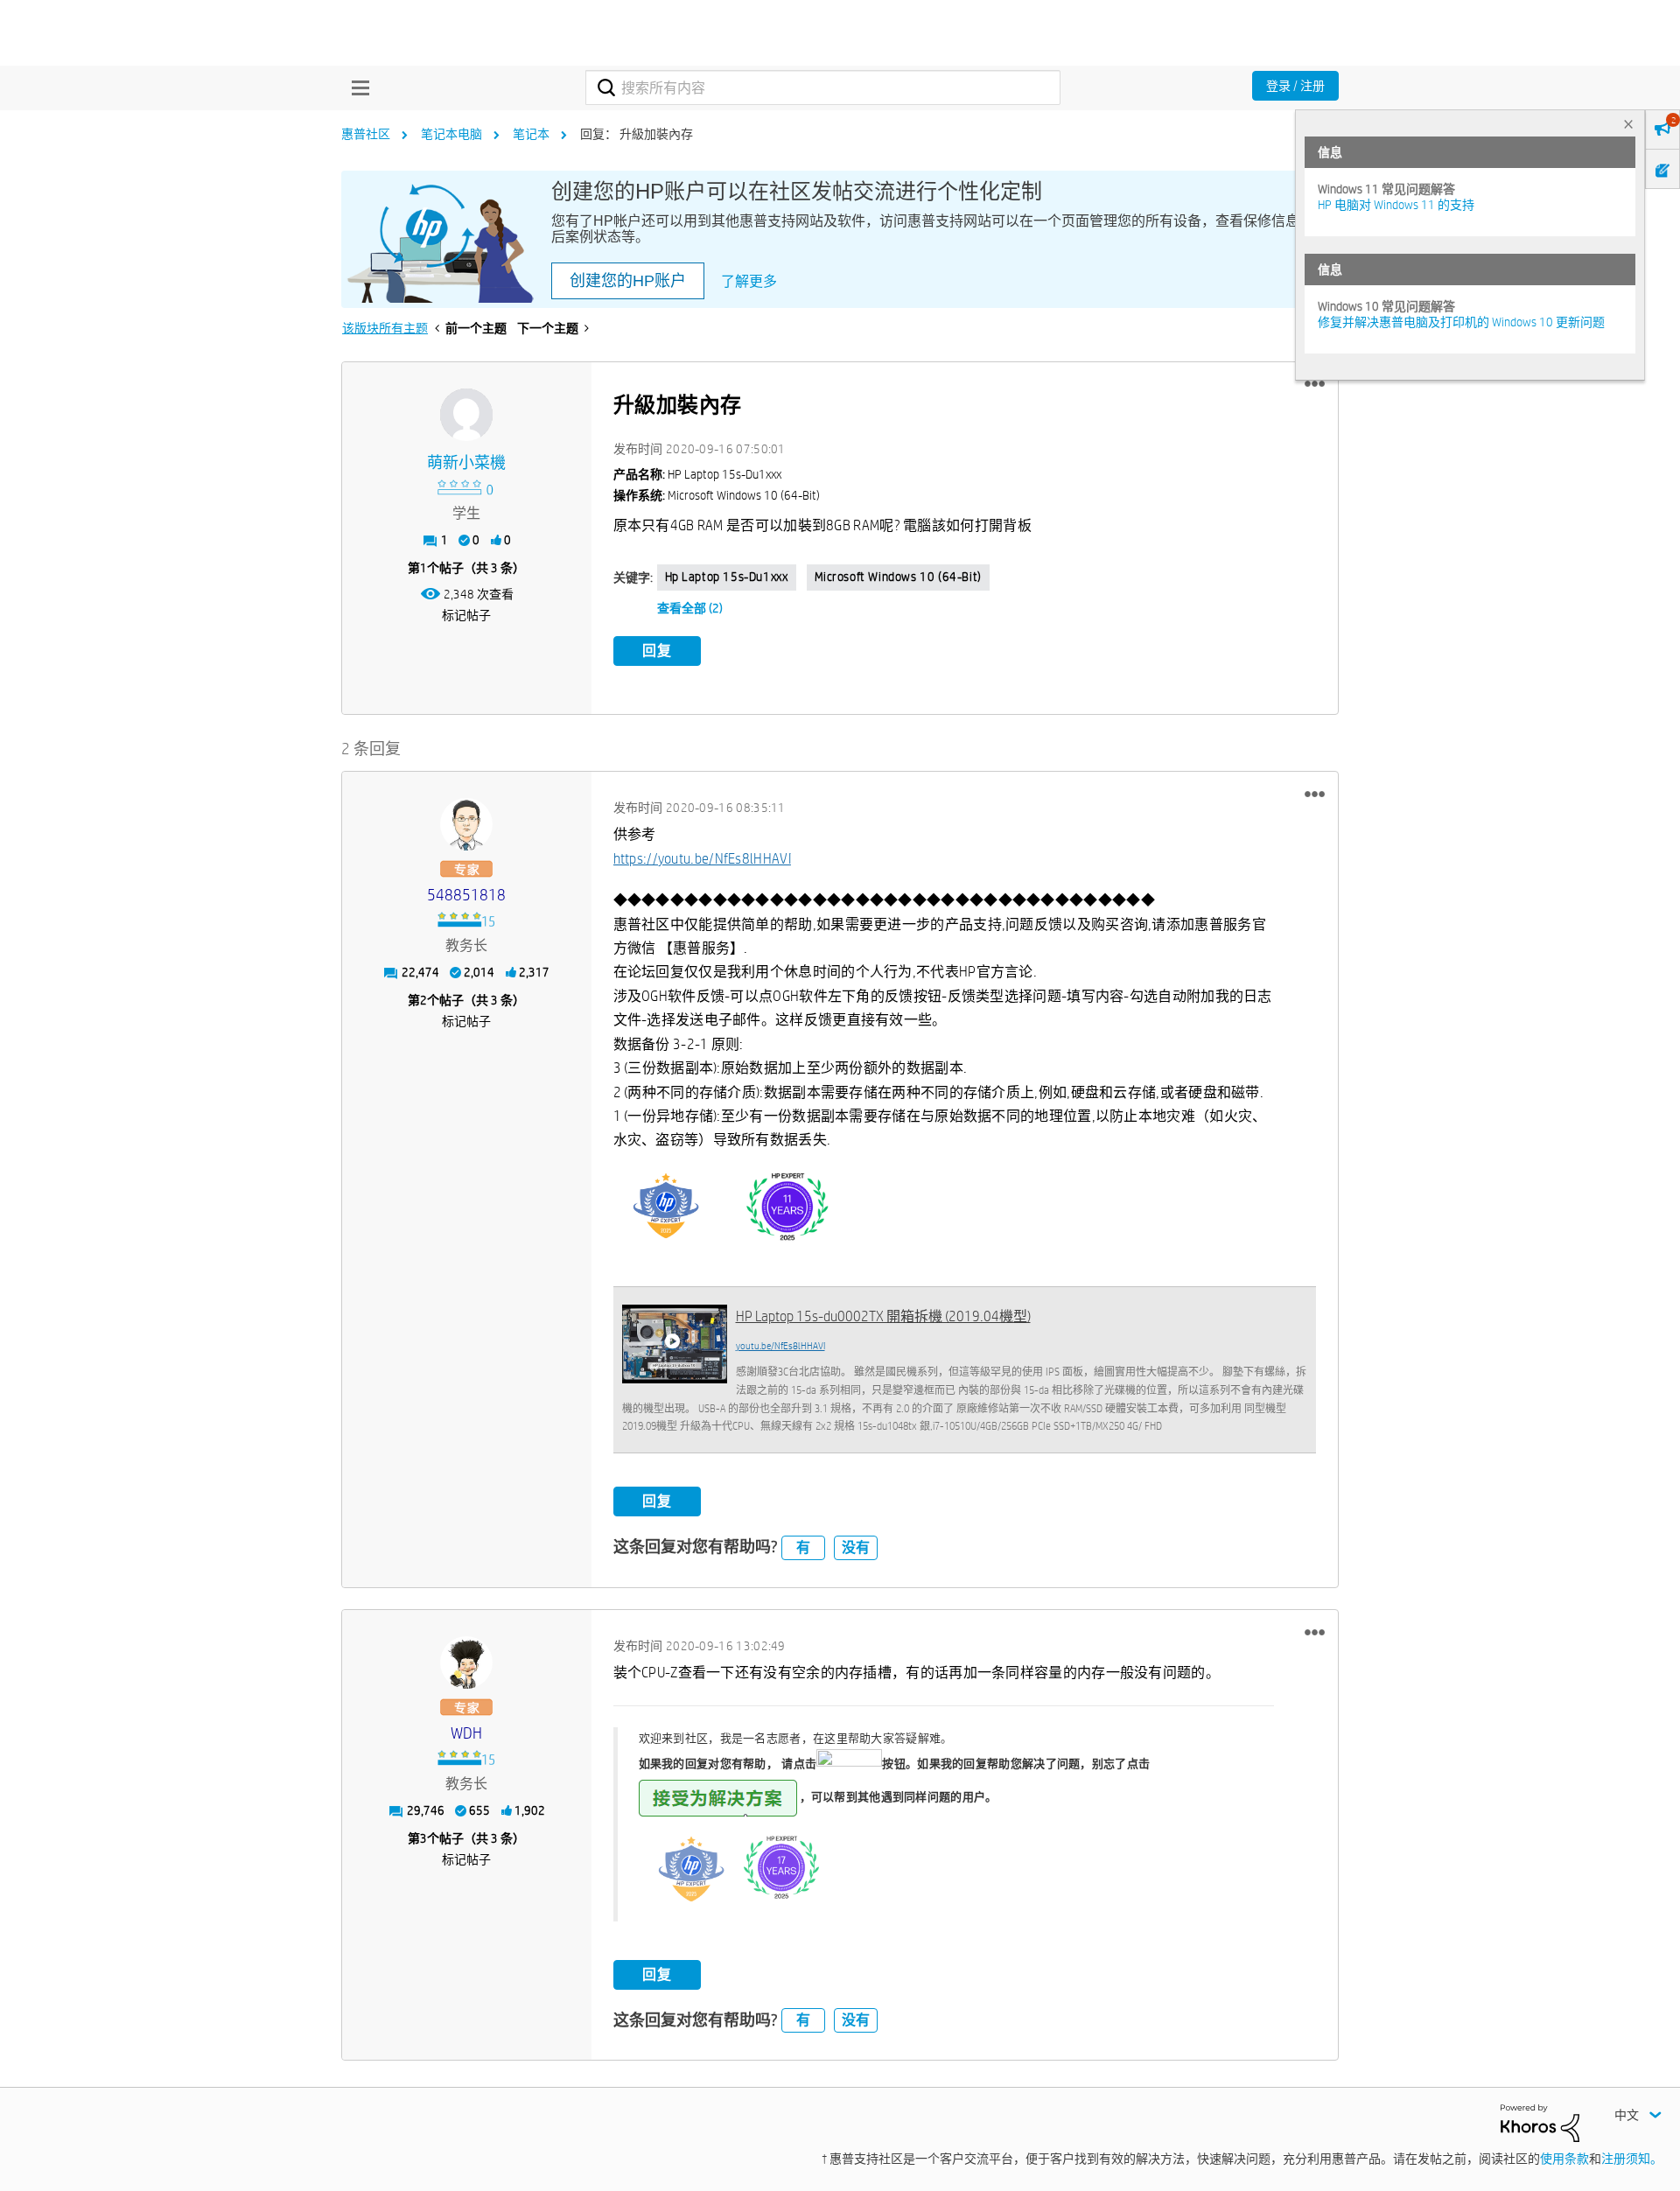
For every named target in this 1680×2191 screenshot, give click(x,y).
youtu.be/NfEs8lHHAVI (780, 1345)
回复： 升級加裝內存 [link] (637, 134)
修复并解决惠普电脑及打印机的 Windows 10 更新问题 (1461, 322)
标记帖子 (466, 615)
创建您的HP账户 (628, 281)
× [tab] (1628, 124)
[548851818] (466, 824)
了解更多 (749, 281)
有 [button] (803, 1547)
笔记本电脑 (451, 134)
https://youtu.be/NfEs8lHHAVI (702, 859)
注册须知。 (1632, 2159)
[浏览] (356, 87)
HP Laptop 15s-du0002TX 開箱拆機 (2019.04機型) (883, 1316)
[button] (1315, 384)
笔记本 (531, 134)
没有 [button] (856, 1547)
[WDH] (466, 1662)
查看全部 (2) (690, 608)
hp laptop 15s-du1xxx (727, 577)
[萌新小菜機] (466, 415)
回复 (657, 651)
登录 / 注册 (1295, 86)
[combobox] (823, 87)
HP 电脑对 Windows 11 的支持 (1396, 205)
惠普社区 (366, 134)
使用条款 (1564, 2159)
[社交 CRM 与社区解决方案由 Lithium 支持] (1540, 2122)
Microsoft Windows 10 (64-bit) (898, 577)
